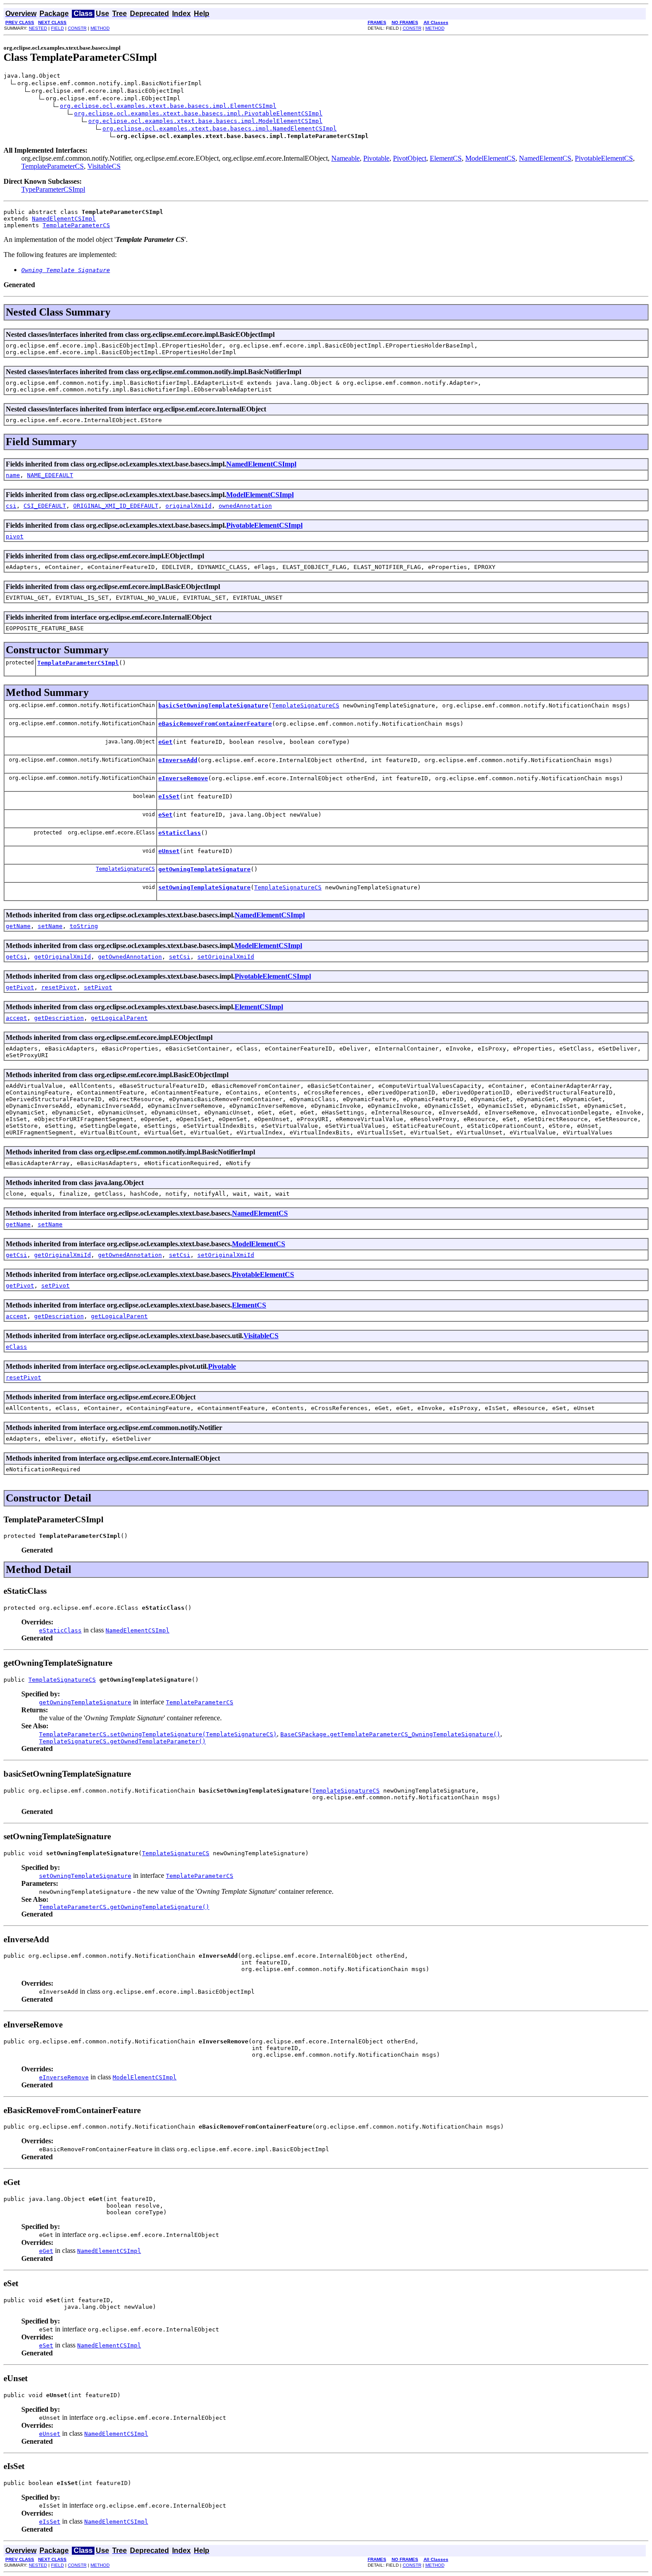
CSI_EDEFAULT (45, 506)
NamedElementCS (545, 158)
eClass (16, 1347)
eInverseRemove (183, 778)
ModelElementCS (490, 158)
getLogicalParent (119, 1018)
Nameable (346, 158)
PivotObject (410, 158)
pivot (15, 536)
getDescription (59, 1018)
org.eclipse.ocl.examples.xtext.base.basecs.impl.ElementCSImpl (168, 106)
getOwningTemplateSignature (204, 869)
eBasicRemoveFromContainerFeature (215, 724)
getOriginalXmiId (63, 957)
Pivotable (376, 158)
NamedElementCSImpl (64, 219)
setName (50, 926)
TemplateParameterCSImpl (78, 663)
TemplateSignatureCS (306, 705)
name (13, 475)
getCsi (16, 957)
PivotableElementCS (604, 158)
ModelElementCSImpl (260, 495)
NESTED (38, 28)
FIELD (57, 28)
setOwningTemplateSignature (204, 887)
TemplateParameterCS (53, 166)
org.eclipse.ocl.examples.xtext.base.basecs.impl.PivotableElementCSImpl (198, 113)
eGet (165, 742)
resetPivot (59, 987)
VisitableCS (104, 166)
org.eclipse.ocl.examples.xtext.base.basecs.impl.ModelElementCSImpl (205, 121)
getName (18, 926)
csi (11, 506)
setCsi (180, 957)
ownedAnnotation (245, 506)
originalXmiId (189, 506)
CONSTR (77, 28)
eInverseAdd (178, 760)
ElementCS (446, 158)
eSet (165, 815)
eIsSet (169, 796)
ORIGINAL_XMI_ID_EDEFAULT (116, 506)
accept (16, 1018)
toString (84, 926)
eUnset (169, 851)
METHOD (100, 28)
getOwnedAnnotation (130, 957)
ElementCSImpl (259, 1007)
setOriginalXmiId (226, 957)
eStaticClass (180, 833)
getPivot (20, 987)
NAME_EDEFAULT (50, 475)
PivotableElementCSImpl (264, 525)
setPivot (98, 987)
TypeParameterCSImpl (53, 189)
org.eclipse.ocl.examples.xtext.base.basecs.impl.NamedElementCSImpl (220, 128)
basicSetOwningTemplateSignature (213, 705)
